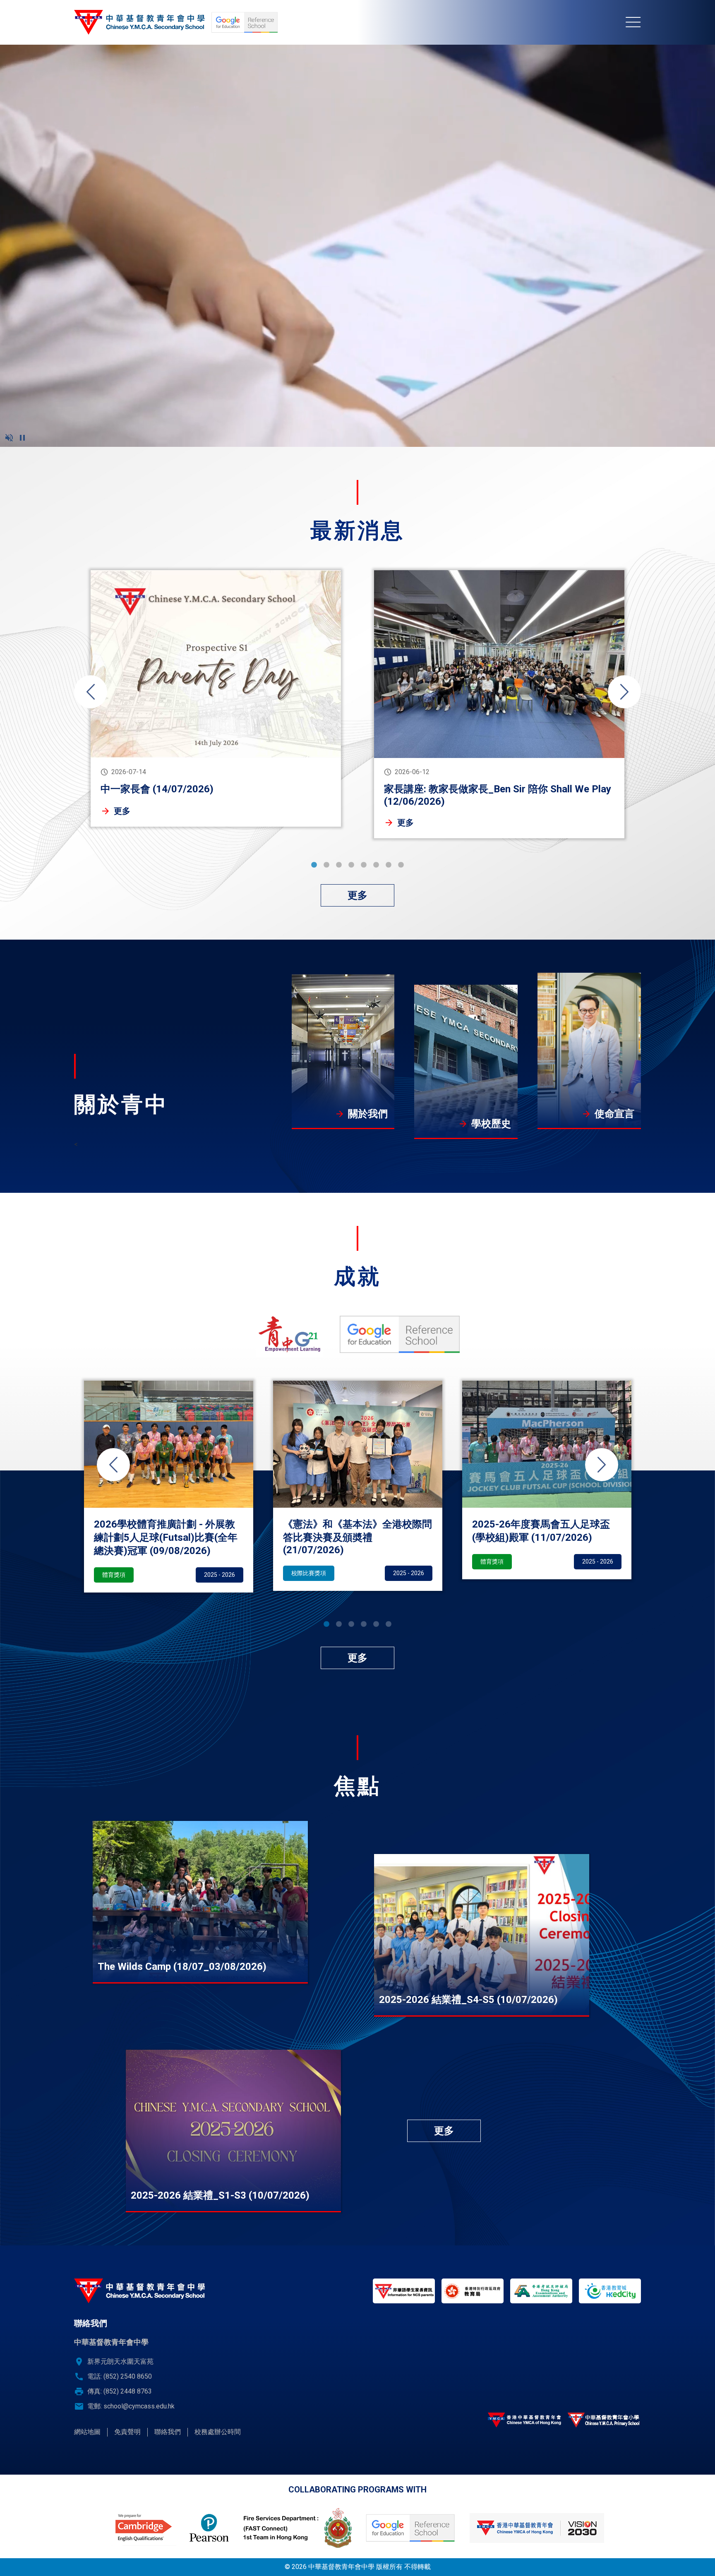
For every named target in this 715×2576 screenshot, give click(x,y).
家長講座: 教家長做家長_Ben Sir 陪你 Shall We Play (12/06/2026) (498, 795)
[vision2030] (537, 2528)
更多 (122, 811)
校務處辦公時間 (218, 2432)
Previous (91, 692)
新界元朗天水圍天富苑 (120, 2361)
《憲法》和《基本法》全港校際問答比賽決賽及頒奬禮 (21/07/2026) (357, 1537)
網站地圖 (87, 2432)
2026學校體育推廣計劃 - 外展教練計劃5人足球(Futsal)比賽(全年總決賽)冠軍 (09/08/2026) (166, 1537)
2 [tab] (326, 865)
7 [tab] (389, 865)
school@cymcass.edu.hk (139, 2406)
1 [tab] (314, 865)
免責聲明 (127, 2432)
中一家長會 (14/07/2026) (157, 789)
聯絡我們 (168, 2432)
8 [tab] (401, 865)
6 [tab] (376, 865)
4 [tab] (351, 865)
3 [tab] (339, 865)
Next (624, 692)
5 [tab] (364, 865)
